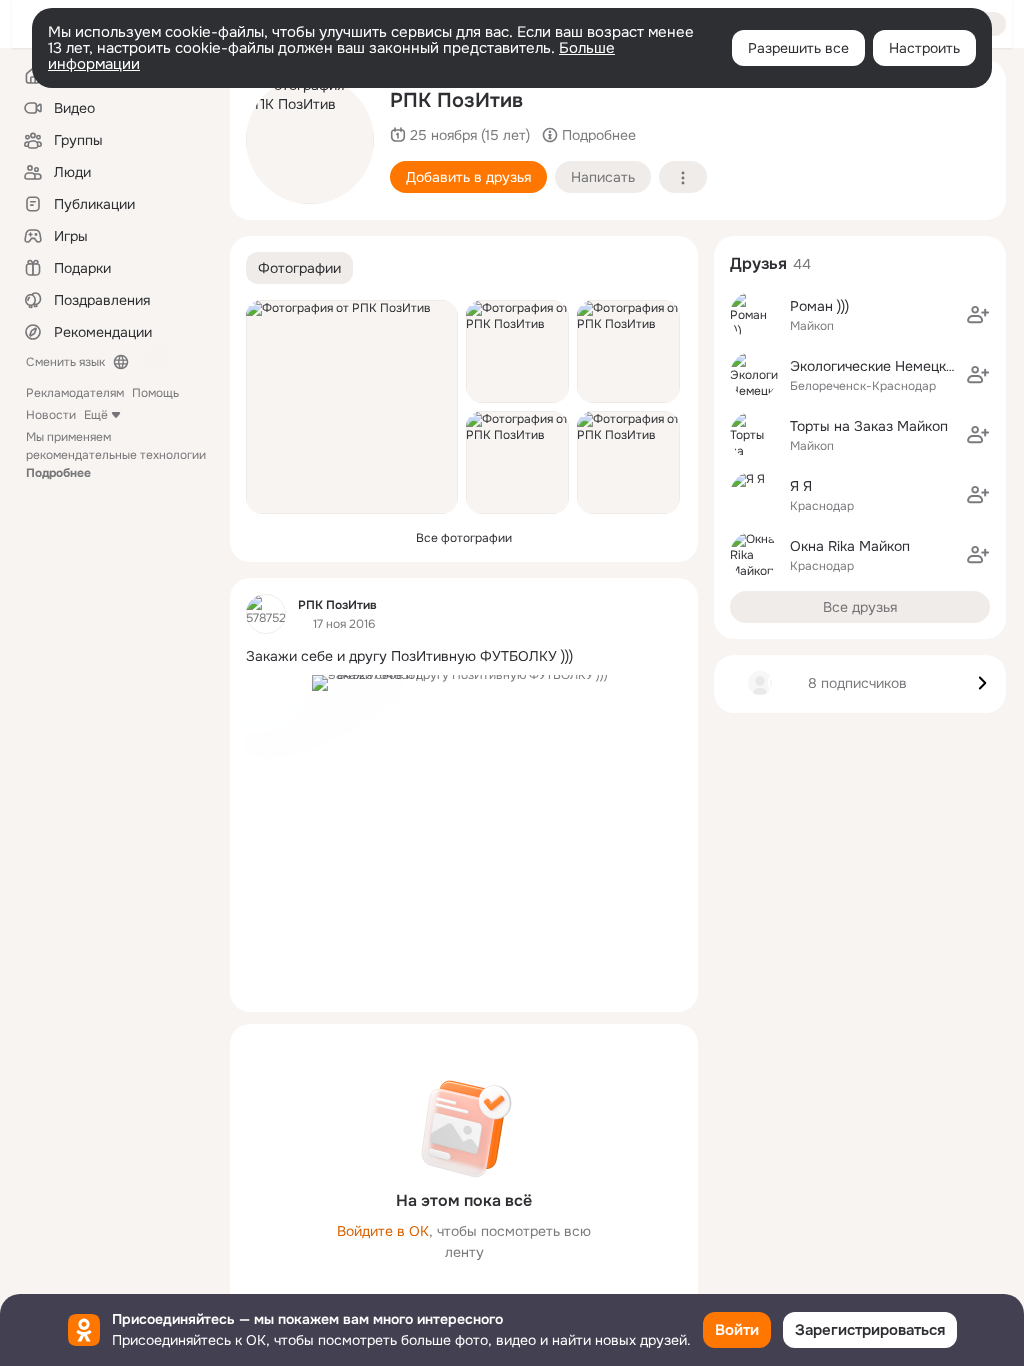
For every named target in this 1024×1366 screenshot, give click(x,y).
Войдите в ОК (383, 1231)
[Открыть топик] (464, 656)
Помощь (155, 393)
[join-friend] (978, 315)
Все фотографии (464, 538)
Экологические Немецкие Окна (895, 366)
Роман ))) (819, 306)
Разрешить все (798, 48)
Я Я (801, 486)
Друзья (758, 263)
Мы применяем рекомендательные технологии (116, 455)
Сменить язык (65, 362)
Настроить (924, 48)
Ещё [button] (96, 415)
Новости (51, 415)
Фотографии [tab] (299, 268)
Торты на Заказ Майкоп (869, 426)
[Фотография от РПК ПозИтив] (310, 140)
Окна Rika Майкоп (850, 546)
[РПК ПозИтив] (266, 614)
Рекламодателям (75, 393)
